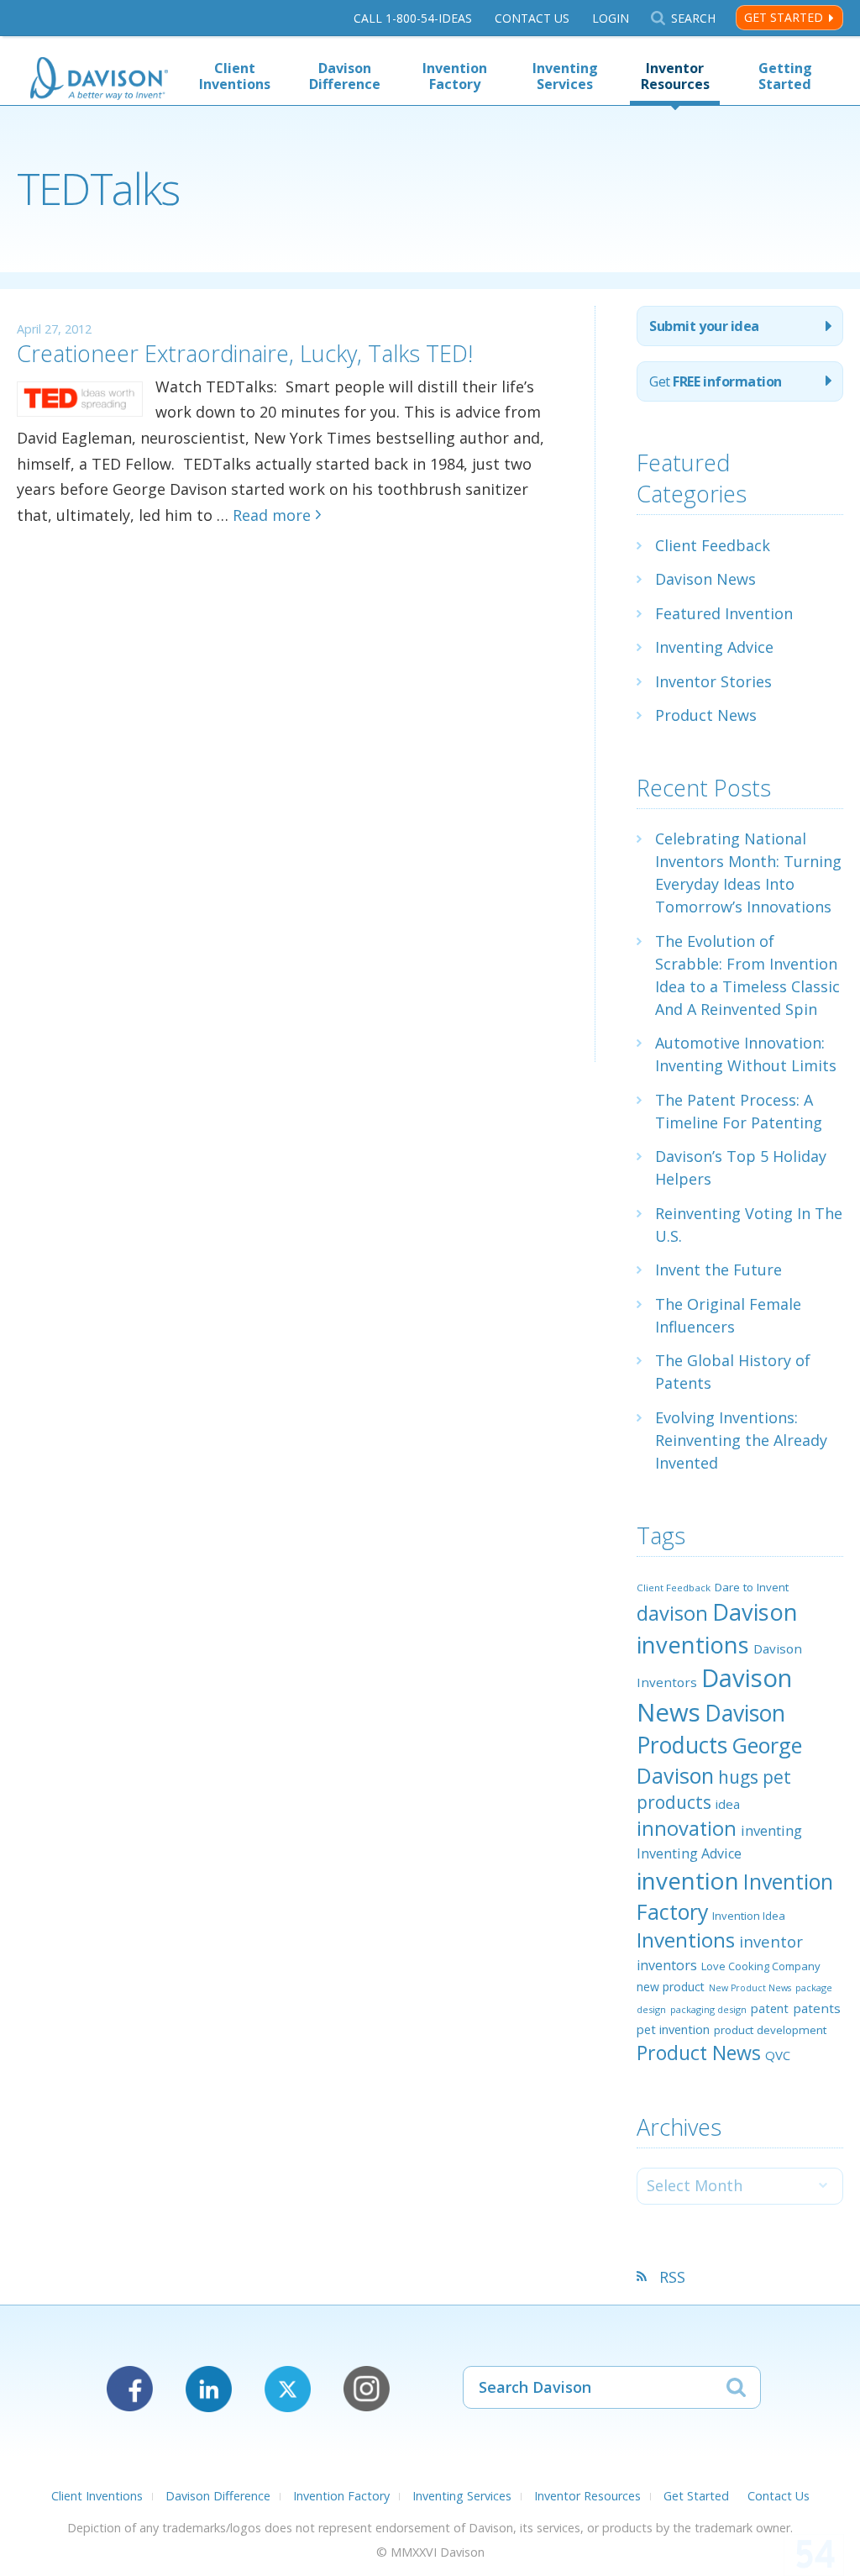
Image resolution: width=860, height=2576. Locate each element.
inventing (771, 1830)
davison (672, 1613)
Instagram (367, 2389)
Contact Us (532, 18)
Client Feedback (713, 545)
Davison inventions (717, 1628)
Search (693, 18)
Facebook (130, 2389)
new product (671, 1987)
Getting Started (785, 76)
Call (413, 18)
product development (770, 2030)
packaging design (708, 2009)
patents (817, 2008)
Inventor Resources (675, 76)
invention (688, 1880)
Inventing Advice (714, 647)
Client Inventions (235, 76)
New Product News (750, 1988)
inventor (771, 1941)
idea (728, 1804)
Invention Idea (749, 1916)
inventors (667, 1965)
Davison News (705, 579)
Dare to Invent (752, 1587)
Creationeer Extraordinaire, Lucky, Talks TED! (245, 353)
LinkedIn (209, 2389)
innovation (687, 1828)
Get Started (784, 17)
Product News (706, 715)
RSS (672, 2277)
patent (770, 2008)
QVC (778, 2055)
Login (611, 18)
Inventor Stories (713, 681)
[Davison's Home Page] (99, 80)
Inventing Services (565, 76)
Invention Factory (455, 76)
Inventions (686, 1940)
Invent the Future (718, 1270)
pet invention (673, 2029)
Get (715, 381)
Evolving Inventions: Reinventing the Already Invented (741, 1440)
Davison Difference (345, 76)
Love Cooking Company (761, 1966)
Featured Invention (724, 613)
